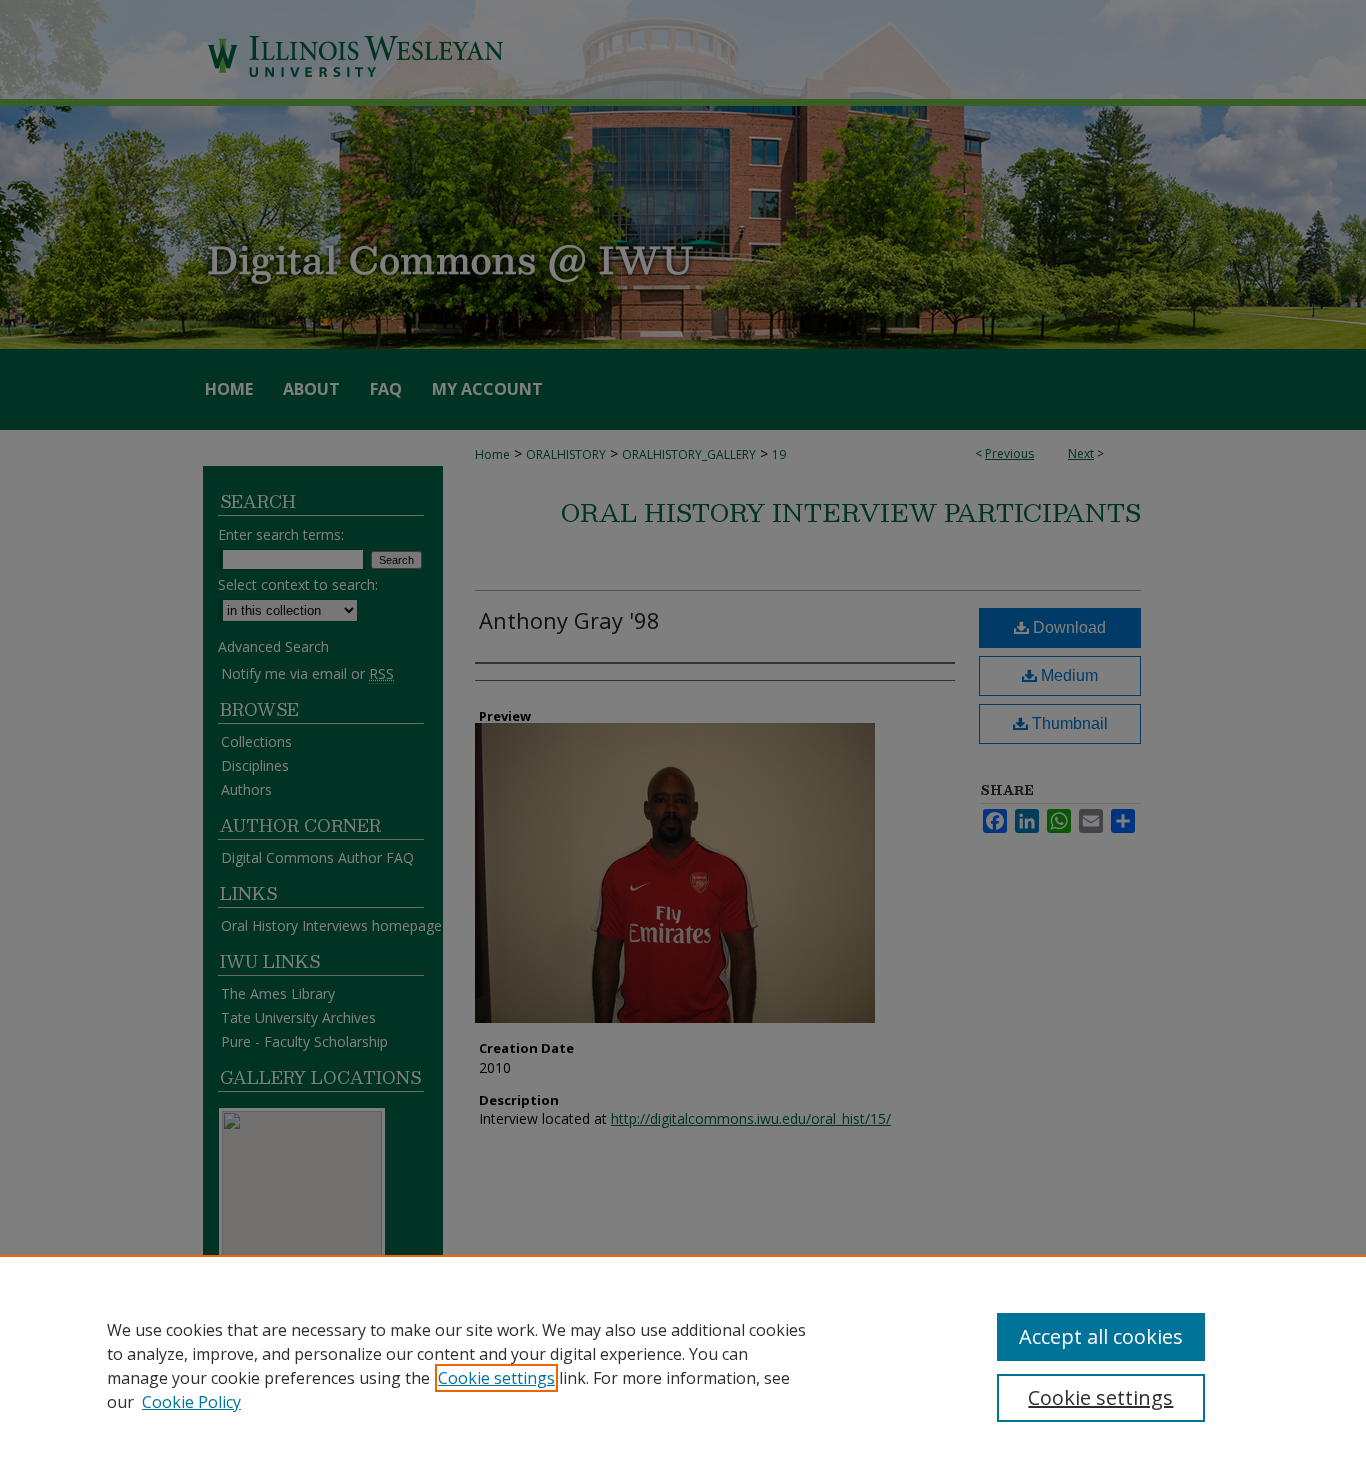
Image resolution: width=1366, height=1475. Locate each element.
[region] (683, 1365)
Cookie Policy (191, 1402)
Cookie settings (496, 1378)
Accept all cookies (1101, 1336)
